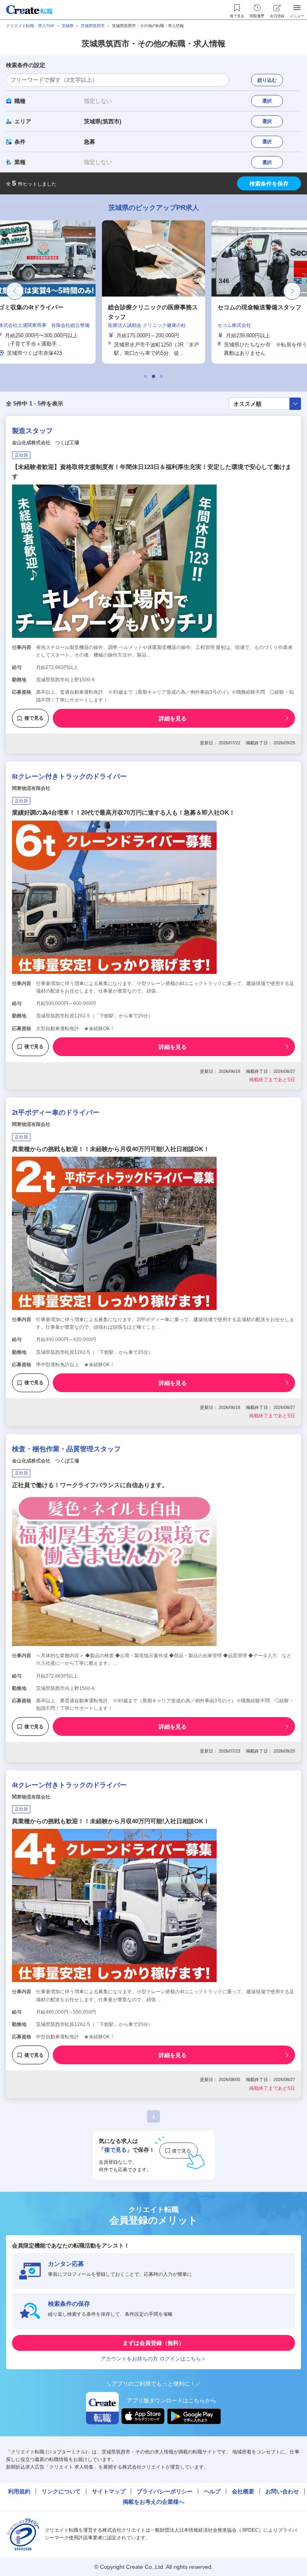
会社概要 (243, 2491)
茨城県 (68, 26)
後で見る (34, 718)
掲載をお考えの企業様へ (153, 2502)
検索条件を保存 (269, 184)
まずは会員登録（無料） (153, 2343)
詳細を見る (173, 718)
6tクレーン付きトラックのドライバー (69, 777)
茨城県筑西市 (93, 26)
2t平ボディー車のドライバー (56, 1113)
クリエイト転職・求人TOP (30, 26)
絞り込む (267, 80)
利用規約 (19, 2491)
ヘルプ (212, 2491)
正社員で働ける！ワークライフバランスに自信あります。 (90, 1485)
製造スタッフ (32, 431)
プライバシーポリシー (165, 2491)
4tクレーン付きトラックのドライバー (69, 1785)
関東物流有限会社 (31, 788)
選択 (267, 101)
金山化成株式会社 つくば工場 (46, 443)
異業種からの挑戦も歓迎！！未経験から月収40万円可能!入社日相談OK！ (111, 1149)
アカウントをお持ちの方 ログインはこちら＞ (153, 2359)
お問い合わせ (282, 2491)
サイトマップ (109, 2491)
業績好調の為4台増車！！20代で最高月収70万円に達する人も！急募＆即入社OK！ (124, 812)
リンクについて (61, 2491)
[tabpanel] (153, 292)
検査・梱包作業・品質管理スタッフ (66, 1449)
